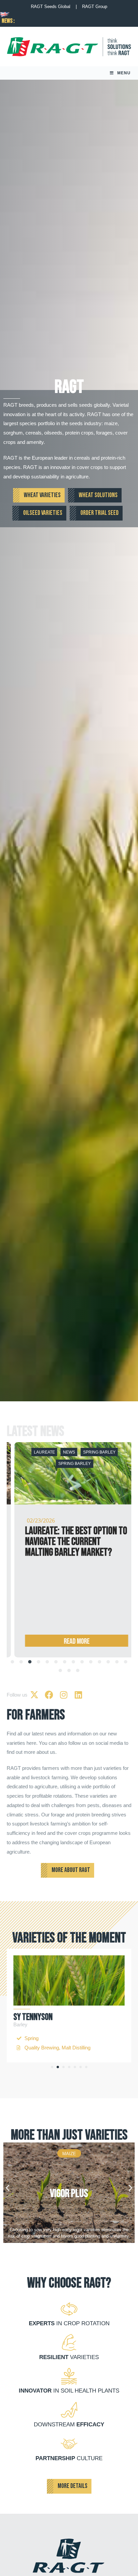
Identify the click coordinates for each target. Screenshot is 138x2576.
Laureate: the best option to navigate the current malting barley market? (68, 1542)
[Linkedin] (78, 1695)
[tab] (12, 1662)
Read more (69, 1642)
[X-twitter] (34, 1695)
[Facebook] (49, 1695)
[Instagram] (64, 1695)
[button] (52, 2067)
